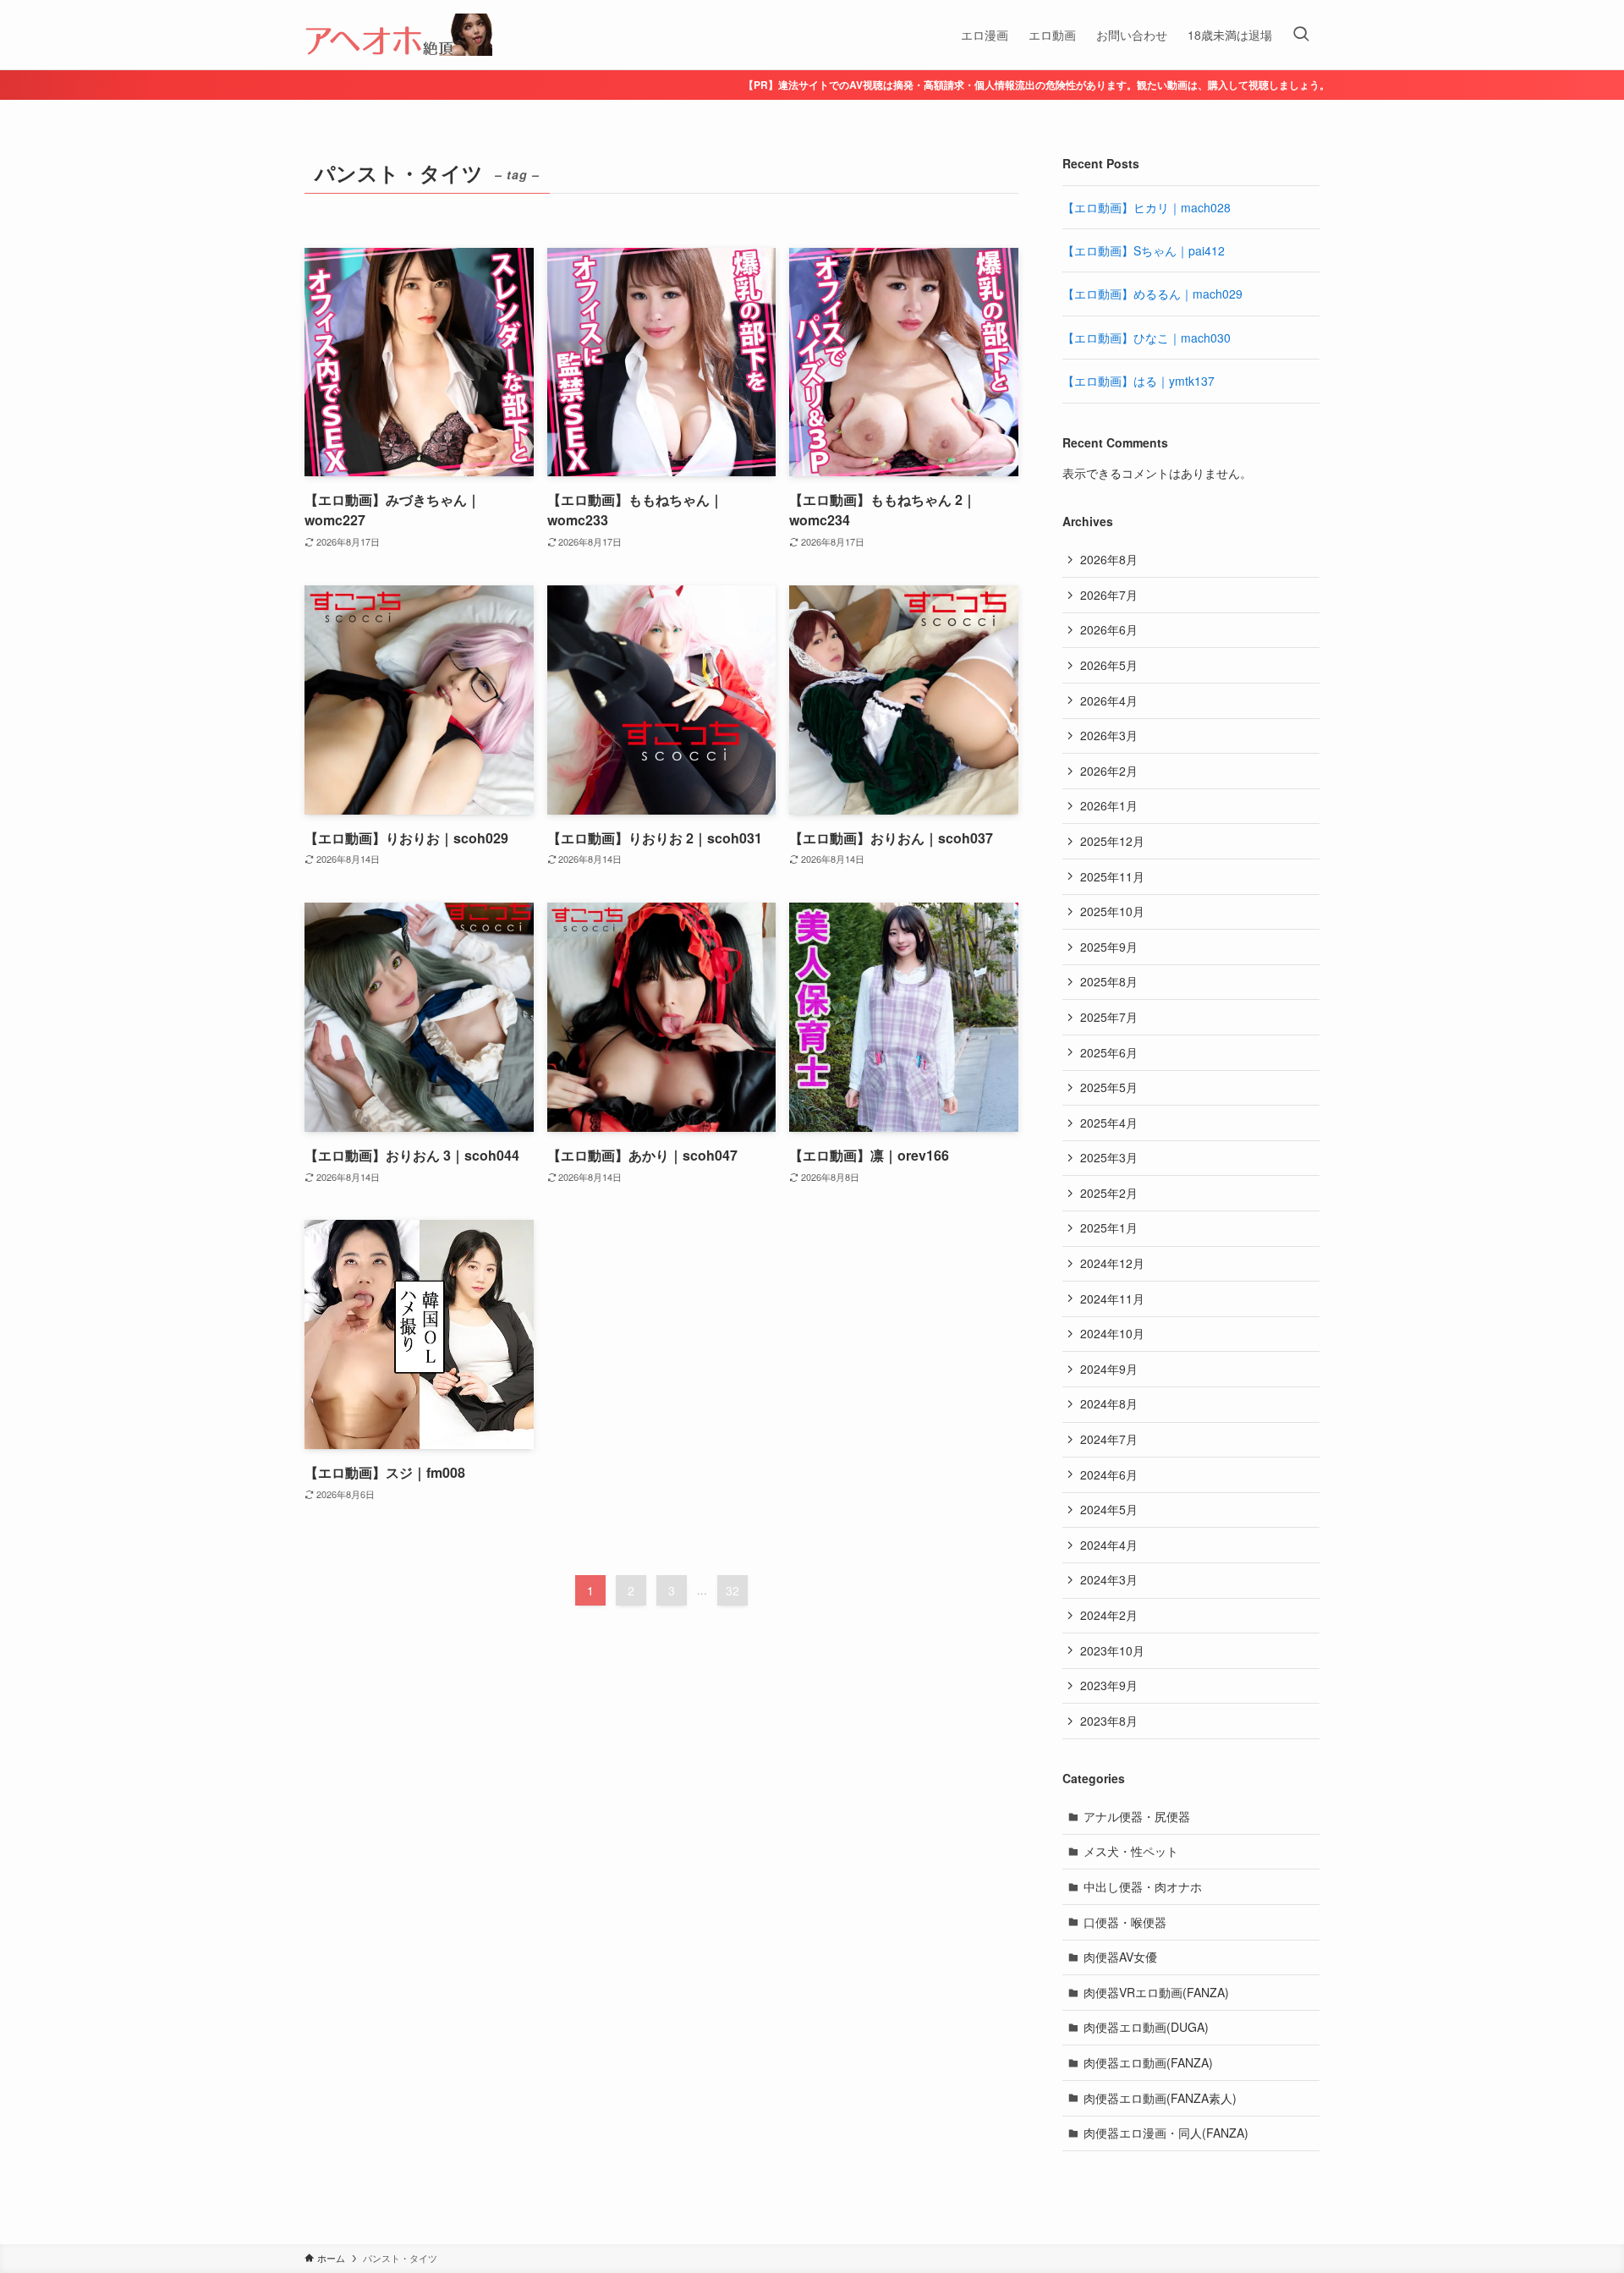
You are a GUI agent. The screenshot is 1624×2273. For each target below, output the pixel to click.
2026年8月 (1109, 559)
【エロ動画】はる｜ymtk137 (1138, 381)
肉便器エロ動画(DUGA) (1146, 2027)
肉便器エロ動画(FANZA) (1148, 2062)
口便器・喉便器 (1125, 1922)
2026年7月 (1109, 595)
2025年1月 (1109, 1227)
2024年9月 (1109, 1369)
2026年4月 (1109, 700)
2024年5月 (1109, 1509)
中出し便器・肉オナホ (1143, 1886)
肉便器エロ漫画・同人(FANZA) (1166, 2133)
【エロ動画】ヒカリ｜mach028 (1147, 207)
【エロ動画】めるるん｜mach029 (1152, 294)
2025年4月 (1109, 1123)
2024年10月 (1112, 1333)
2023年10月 (1112, 1650)
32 (732, 1590)
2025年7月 (1109, 1017)
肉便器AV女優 (1120, 1957)
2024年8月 (1109, 1403)
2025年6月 (1109, 1052)
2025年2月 (1109, 1193)
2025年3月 (1109, 1157)
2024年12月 (1112, 1263)
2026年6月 (1109, 629)
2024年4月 (1109, 1545)
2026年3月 (1109, 735)
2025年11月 (1112, 876)
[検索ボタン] (1301, 35)
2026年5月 (1109, 665)
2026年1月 (1109, 805)
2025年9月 (1109, 947)
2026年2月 (1109, 771)
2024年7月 (1109, 1439)
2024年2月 (1109, 1615)
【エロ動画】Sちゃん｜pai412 (1144, 250)
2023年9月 (1109, 1685)
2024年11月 (1112, 1298)
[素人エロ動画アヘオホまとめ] (398, 35)
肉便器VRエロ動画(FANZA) (1156, 1992)
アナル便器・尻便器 (1137, 1816)
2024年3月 (1109, 1579)
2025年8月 (1109, 981)
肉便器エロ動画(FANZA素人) (1160, 2098)
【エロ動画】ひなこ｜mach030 (1147, 338)
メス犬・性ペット (1131, 1851)
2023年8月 (1109, 1721)
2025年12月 (1112, 841)
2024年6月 (1109, 1474)
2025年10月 (1112, 911)
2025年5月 (1109, 1087)
